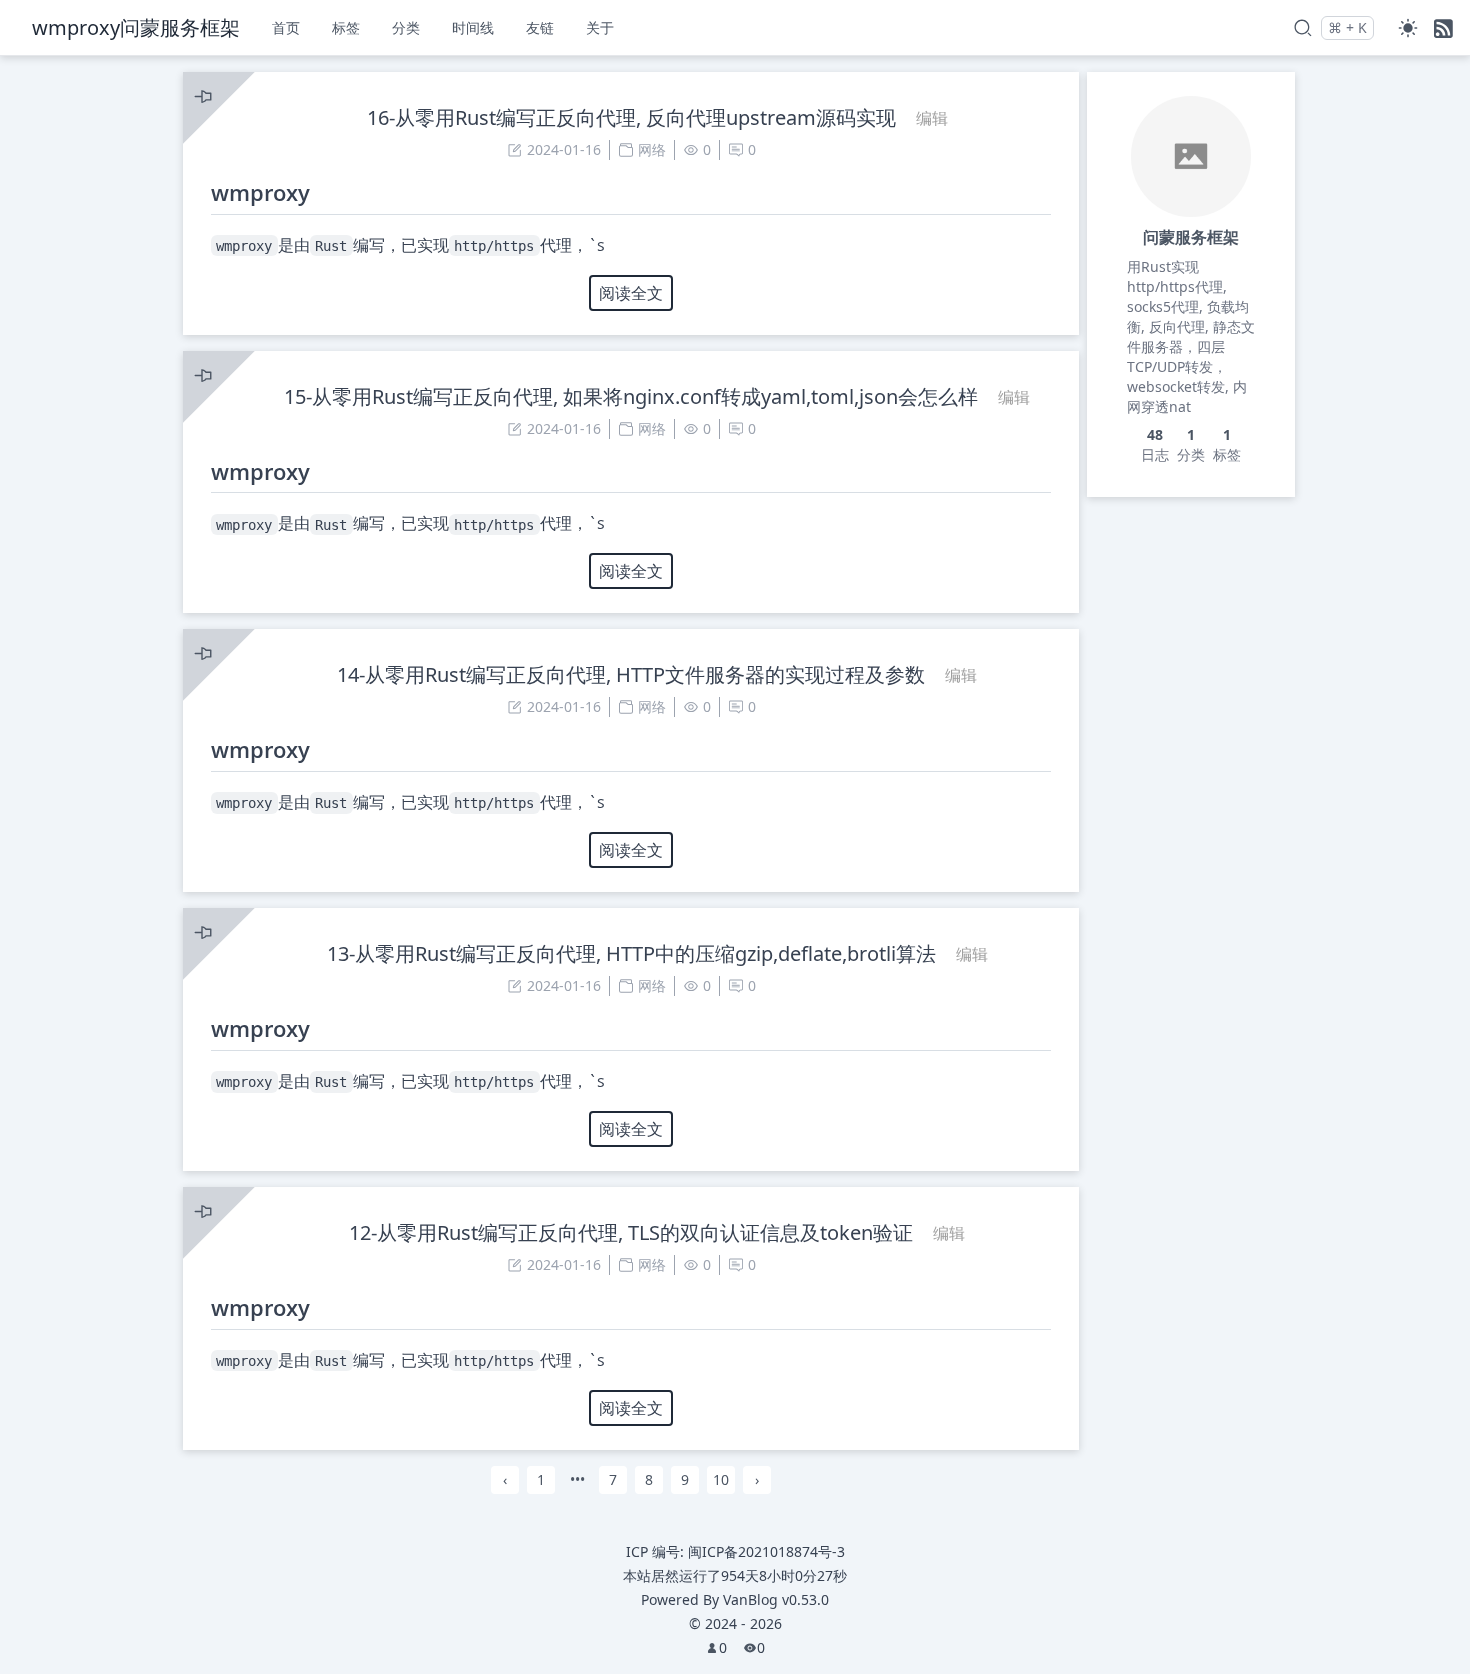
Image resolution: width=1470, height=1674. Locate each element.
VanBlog (776, 1599)
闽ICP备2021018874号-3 (766, 1551)
